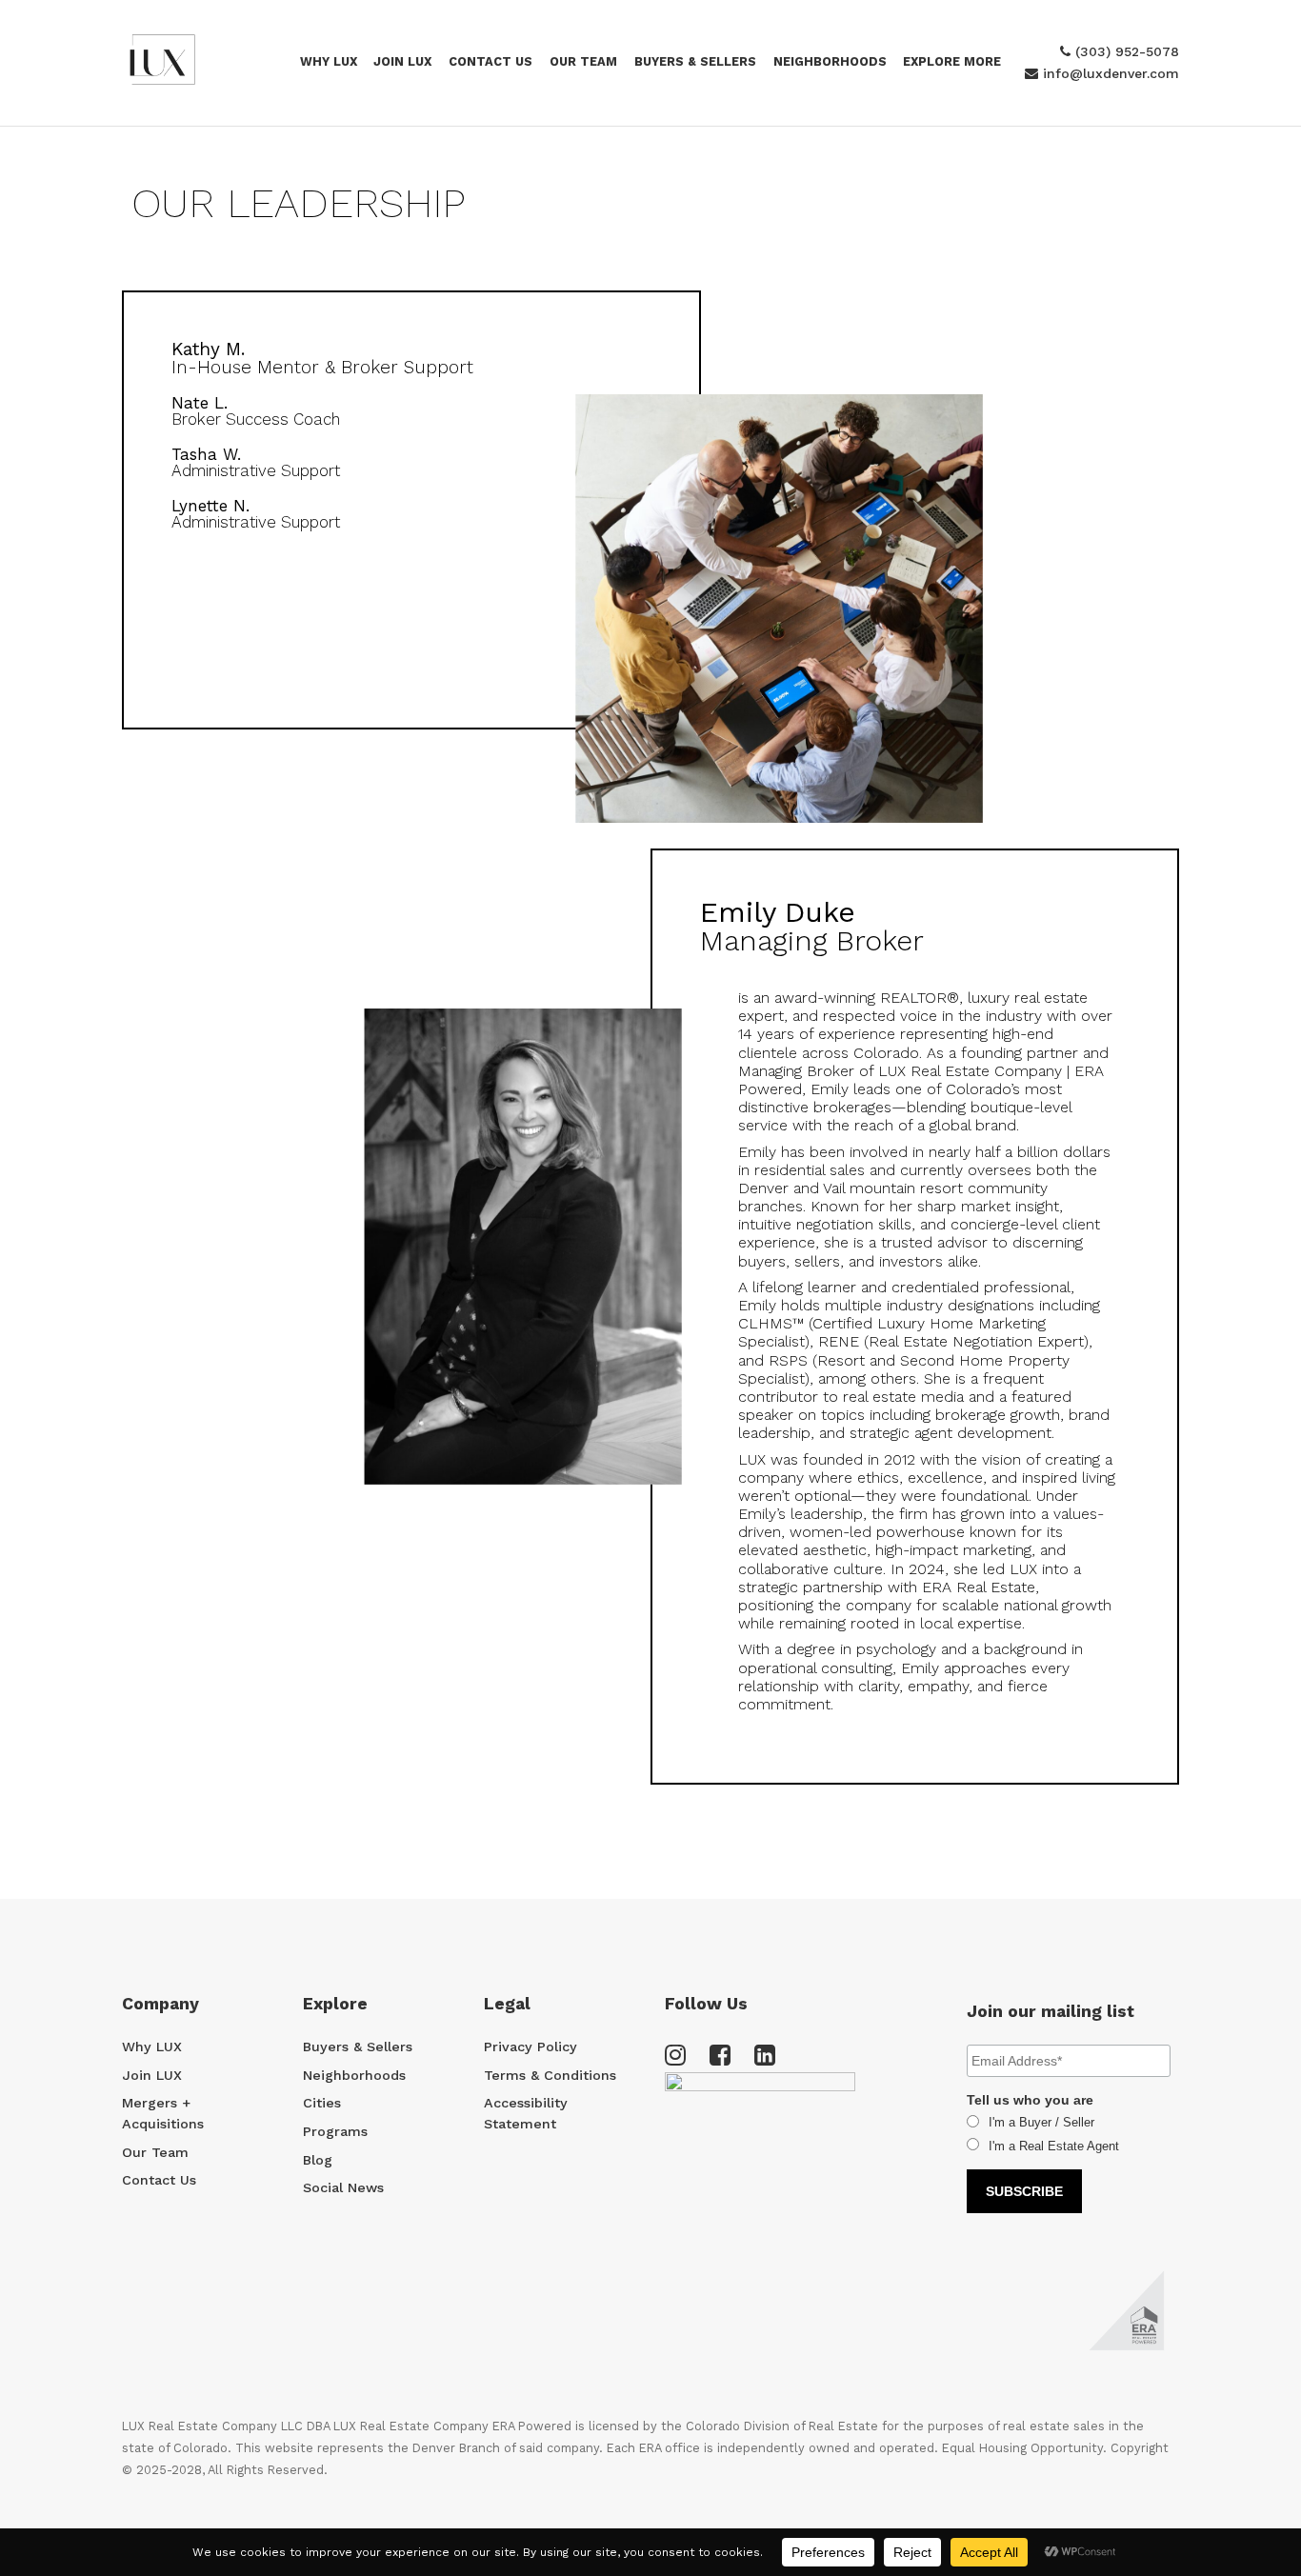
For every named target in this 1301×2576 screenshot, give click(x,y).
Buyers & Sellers (695, 61)
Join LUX (402, 61)
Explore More (952, 61)
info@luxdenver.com (1109, 73)
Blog (318, 2160)
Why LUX (329, 61)
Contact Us (490, 61)
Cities (322, 2103)
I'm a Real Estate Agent (1054, 2146)
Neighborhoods (354, 2075)
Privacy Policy (530, 2047)
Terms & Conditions (550, 2075)
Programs (335, 2131)
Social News (343, 2187)
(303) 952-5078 (1125, 51)
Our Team (583, 61)
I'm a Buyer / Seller (1041, 2122)
